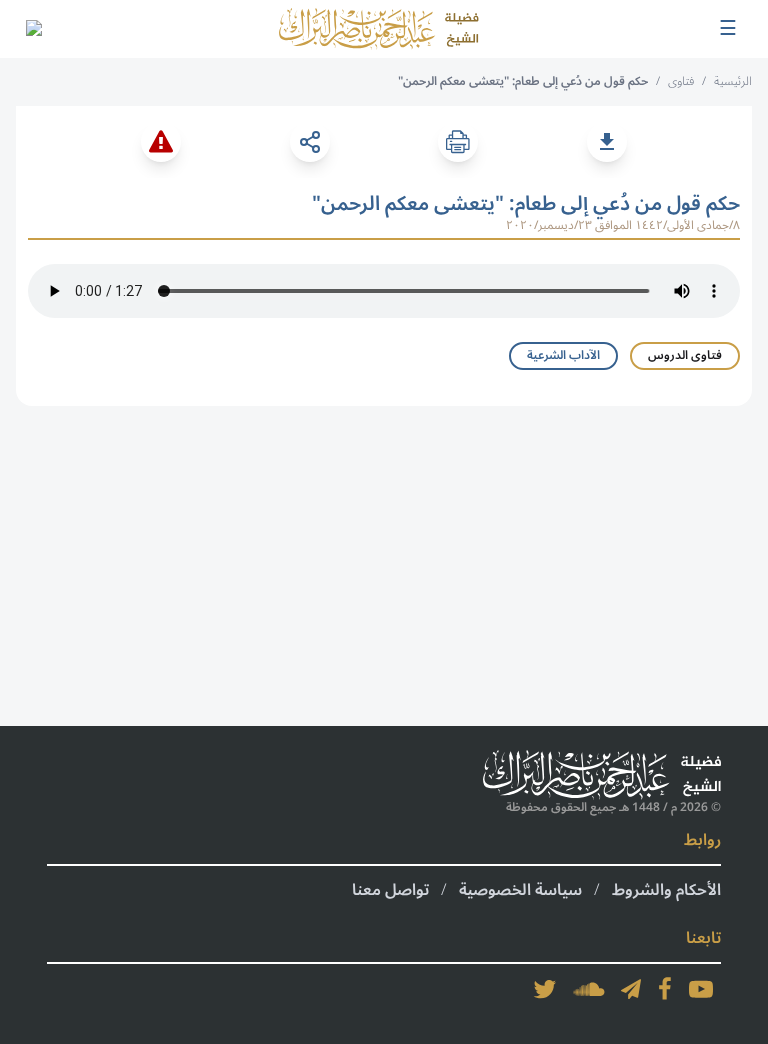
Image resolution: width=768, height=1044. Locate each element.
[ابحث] (33, 29)
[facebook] (665, 989)
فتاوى (681, 81)
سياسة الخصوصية (520, 890)
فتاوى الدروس (685, 355)
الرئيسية (733, 81)
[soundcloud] (589, 989)
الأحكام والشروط (666, 890)
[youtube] (701, 989)
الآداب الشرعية (563, 355)
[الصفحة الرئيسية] (379, 29)
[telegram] (631, 989)
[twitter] (545, 989)
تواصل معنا (390, 890)
